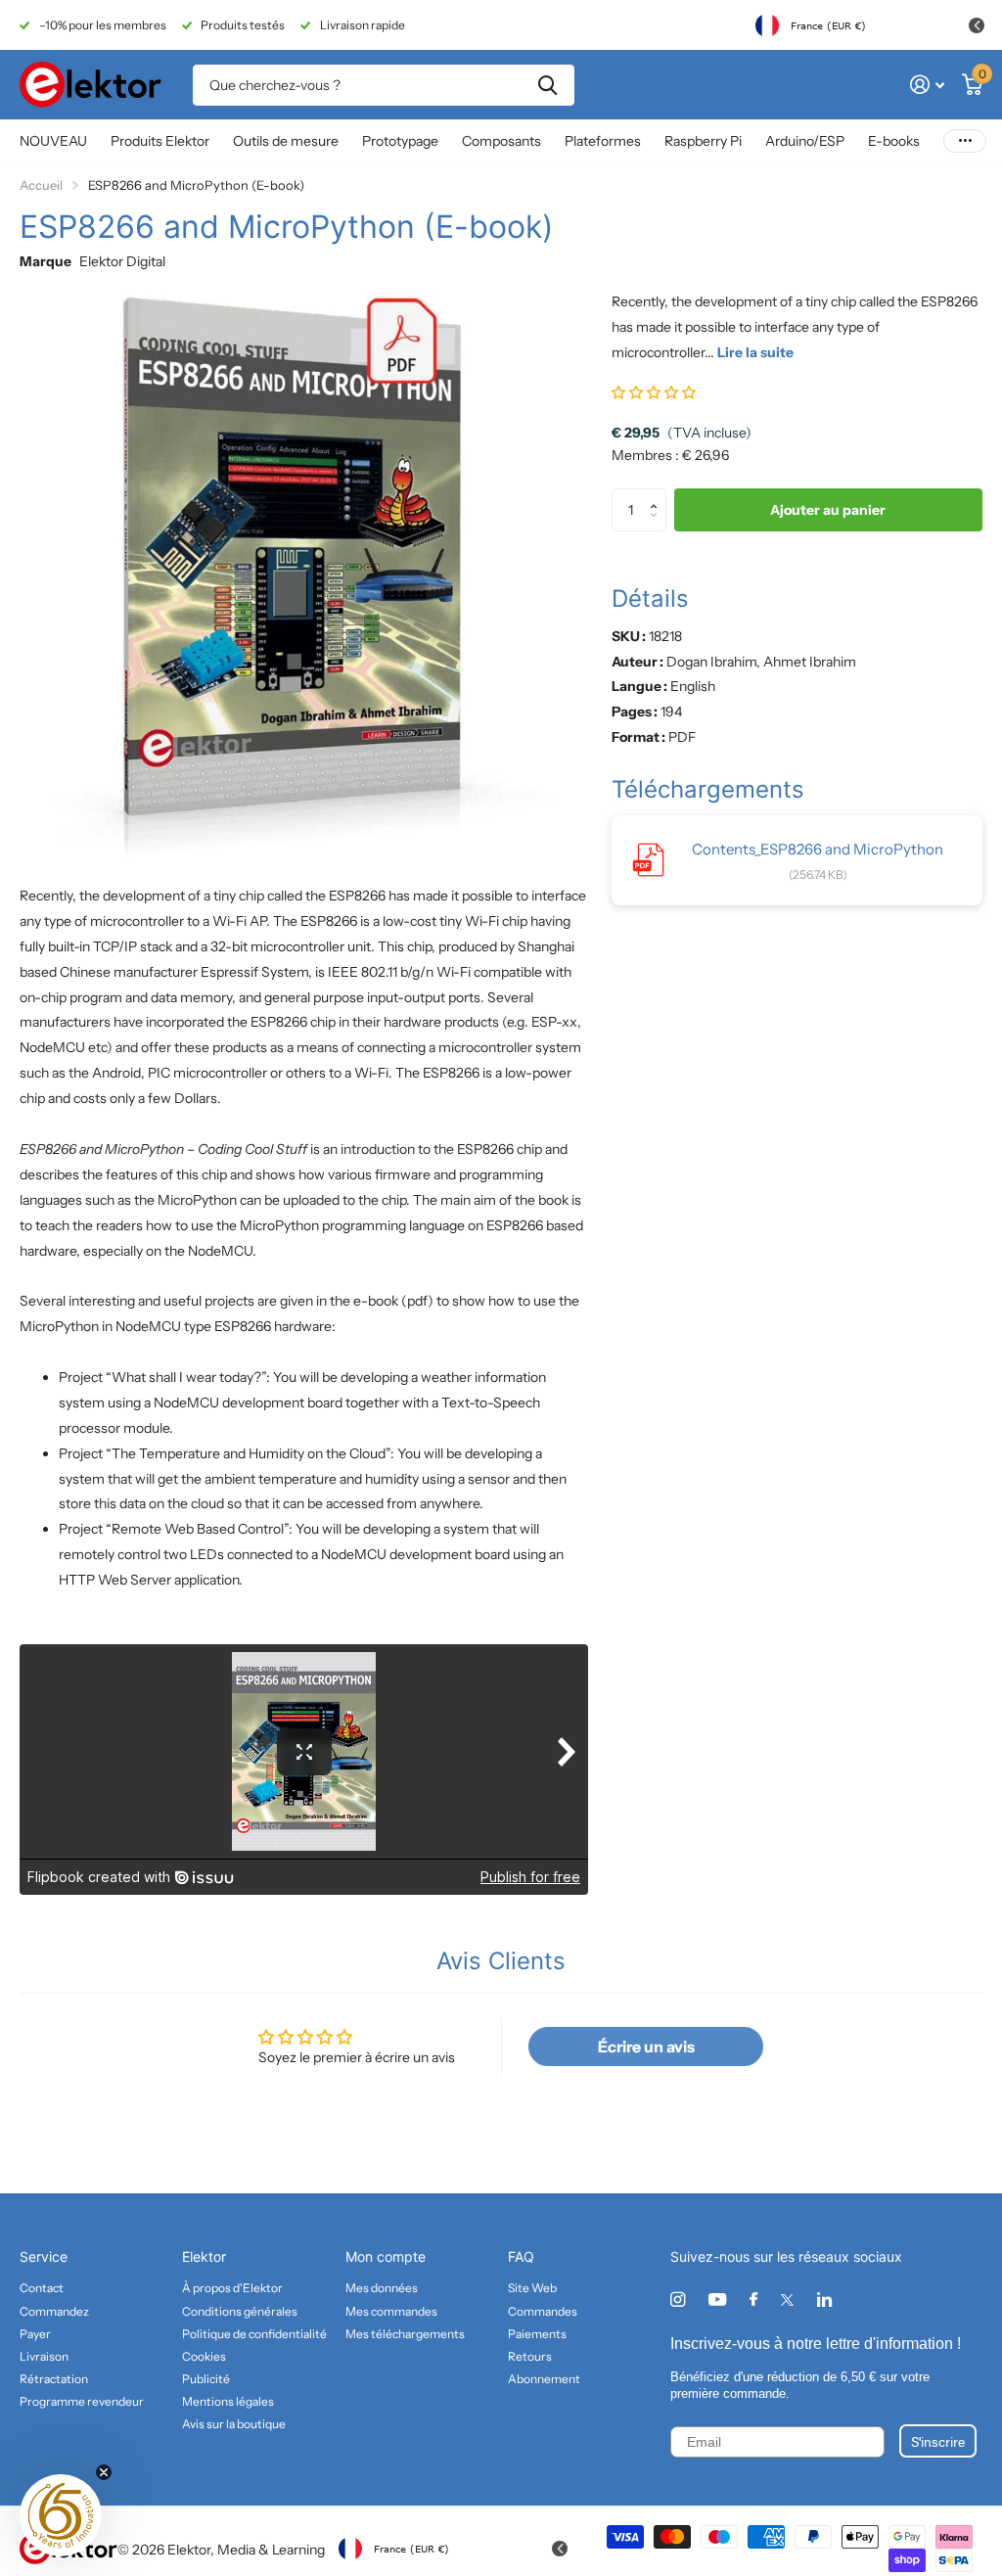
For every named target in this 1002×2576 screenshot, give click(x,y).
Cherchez (547, 85)
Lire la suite (755, 352)
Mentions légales (228, 2401)
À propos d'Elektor (232, 2288)
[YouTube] (717, 2300)
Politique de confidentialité (254, 2334)
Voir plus (965, 141)
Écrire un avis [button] (646, 2047)
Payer (35, 2334)
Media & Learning (271, 2550)
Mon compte (386, 2256)
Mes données (382, 2288)
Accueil (41, 185)
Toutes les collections (160, 142)
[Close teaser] (104, 2472)
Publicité (206, 2379)
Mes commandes (391, 2311)
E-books (894, 141)
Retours (530, 2356)
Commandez (54, 2311)
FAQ (521, 2256)
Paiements (537, 2334)
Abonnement (544, 2379)
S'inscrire (938, 2441)
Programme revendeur (82, 2401)
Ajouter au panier (828, 510)
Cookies (204, 2356)
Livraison (44, 2356)
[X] (787, 2300)
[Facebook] (753, 2300)
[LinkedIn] (824, 2300)
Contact (42, 2288)
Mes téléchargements (405, 2334)
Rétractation (54, 2379)
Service (44, 2256)
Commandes (543, 2311)
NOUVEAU (53, 141)
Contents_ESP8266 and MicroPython (818, 849)
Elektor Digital (122, 261)
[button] (654, 392)
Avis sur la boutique (234, 2424)
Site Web (532, 2288)
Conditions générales (240, 2311)
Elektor (204, 2256)
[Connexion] (927, 85)
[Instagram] (678, 2300)
